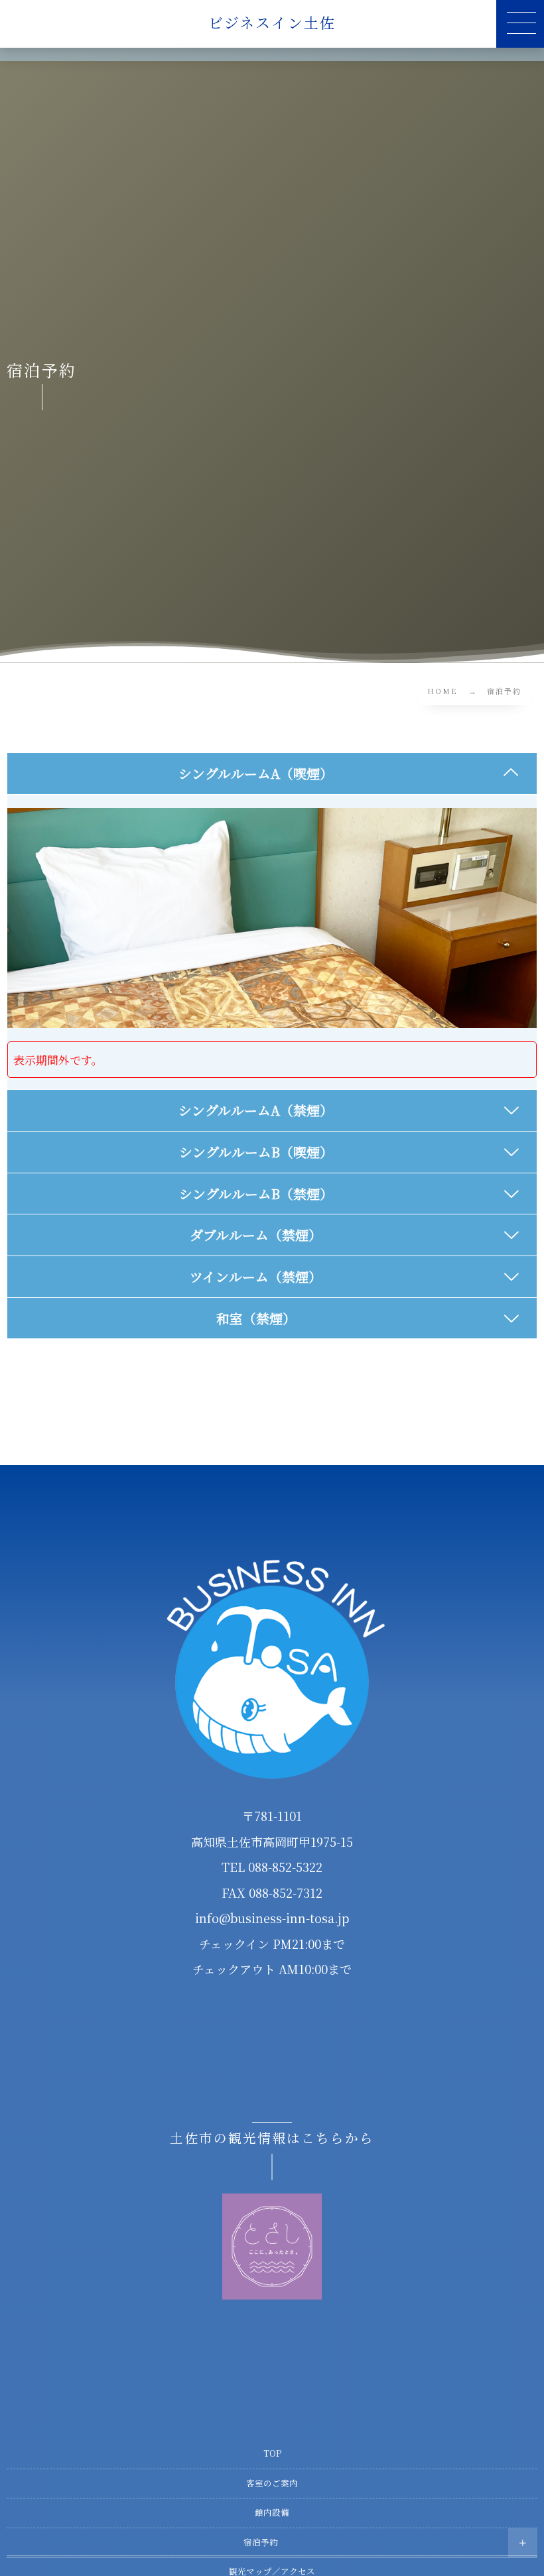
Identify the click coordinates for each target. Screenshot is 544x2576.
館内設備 (272, 2512)
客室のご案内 (272, 2483)
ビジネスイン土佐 (272, 23)
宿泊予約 (261, 2542)
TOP (272, 2453)
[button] (520, 24)
